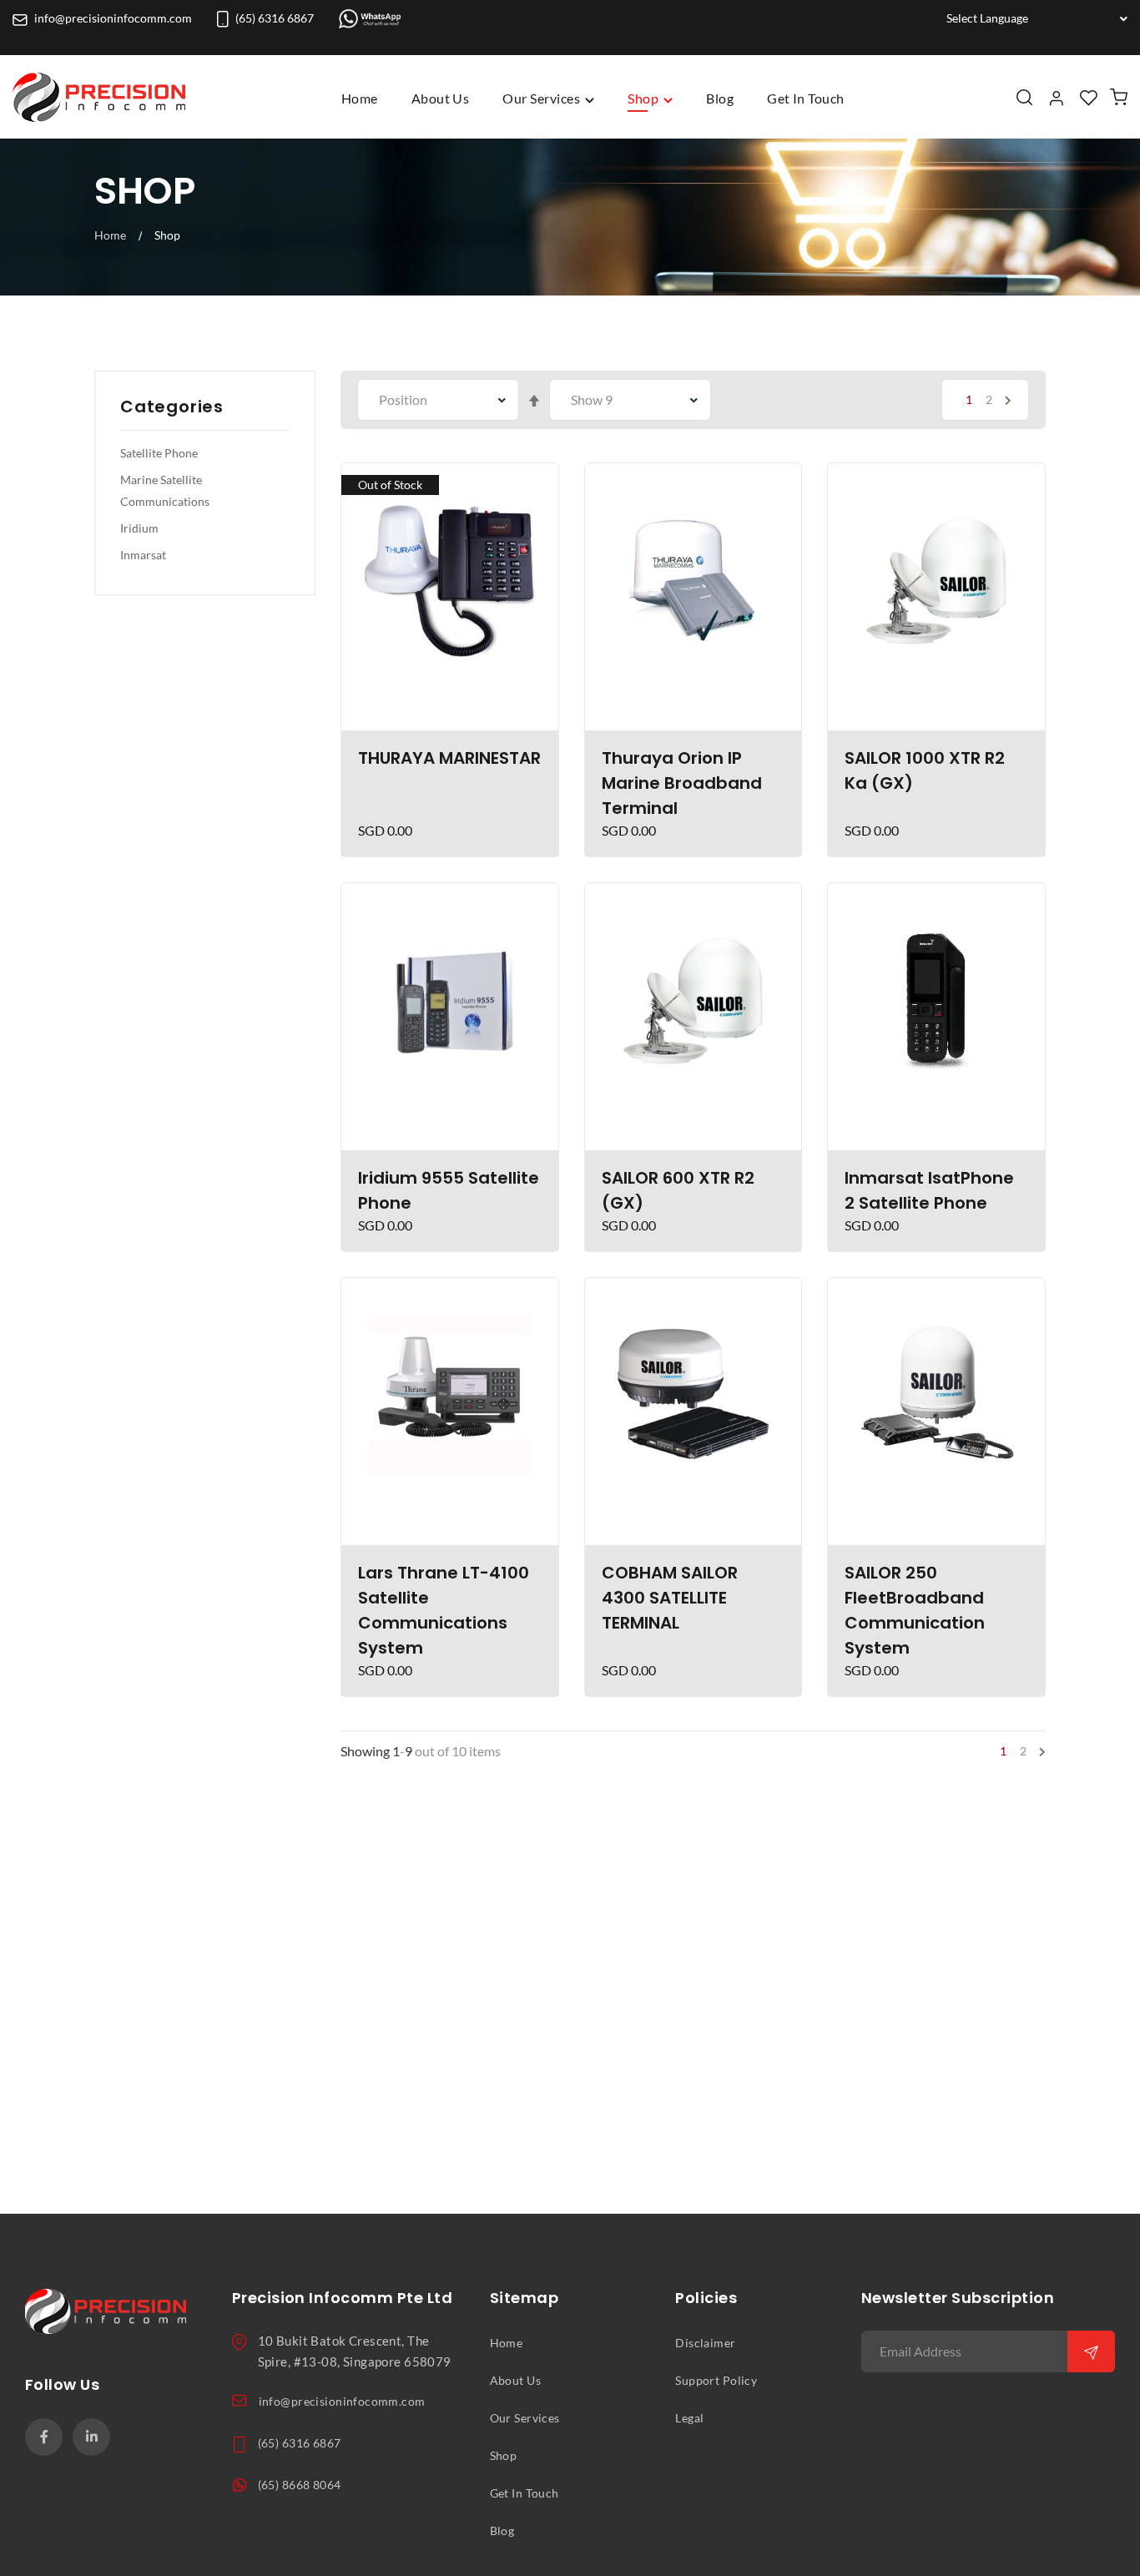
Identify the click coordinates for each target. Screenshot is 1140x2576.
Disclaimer (705, 2343)
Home (360, 98)
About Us (515, 2381)
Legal (689, 2418)
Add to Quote (450, 710)
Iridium (139, 528)
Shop (504, 2456)
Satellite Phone (159, 453)
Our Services (525, 2418)
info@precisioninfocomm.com (113, 18)
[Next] (1005, 400)
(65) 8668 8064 (300, 2485)
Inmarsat (143, 555)
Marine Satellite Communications (165, 491)
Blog (502, 2531)
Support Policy (716, 2381)
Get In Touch (525, 2493)
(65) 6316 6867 (275, 18)
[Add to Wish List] (537, 483)
